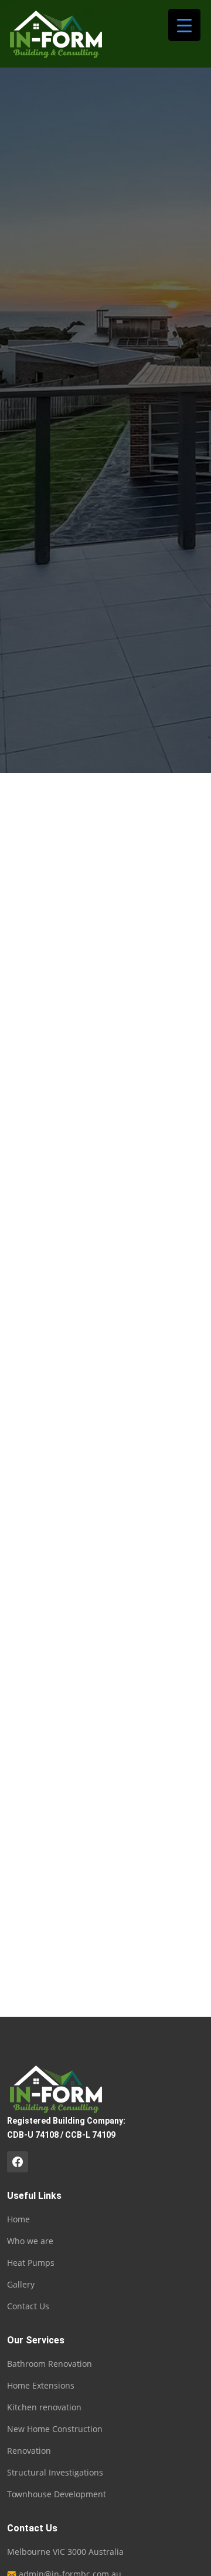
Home (43, 449)
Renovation (30, 958)
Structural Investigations (56, 1111)
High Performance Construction (71, 1137)
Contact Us (28, 2306)
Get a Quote (57, 1218)
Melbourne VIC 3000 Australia (65, 2552)
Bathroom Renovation (52, 1060)
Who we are (30, 2241)
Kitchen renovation (45, 1086)
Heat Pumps (31, 2263)
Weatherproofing (41, 1163)
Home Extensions (42, 983)
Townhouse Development (58, 1035)
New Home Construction (57, 1009)
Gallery (21, 2285)
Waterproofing (36, 1188)
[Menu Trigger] (184, 25)
